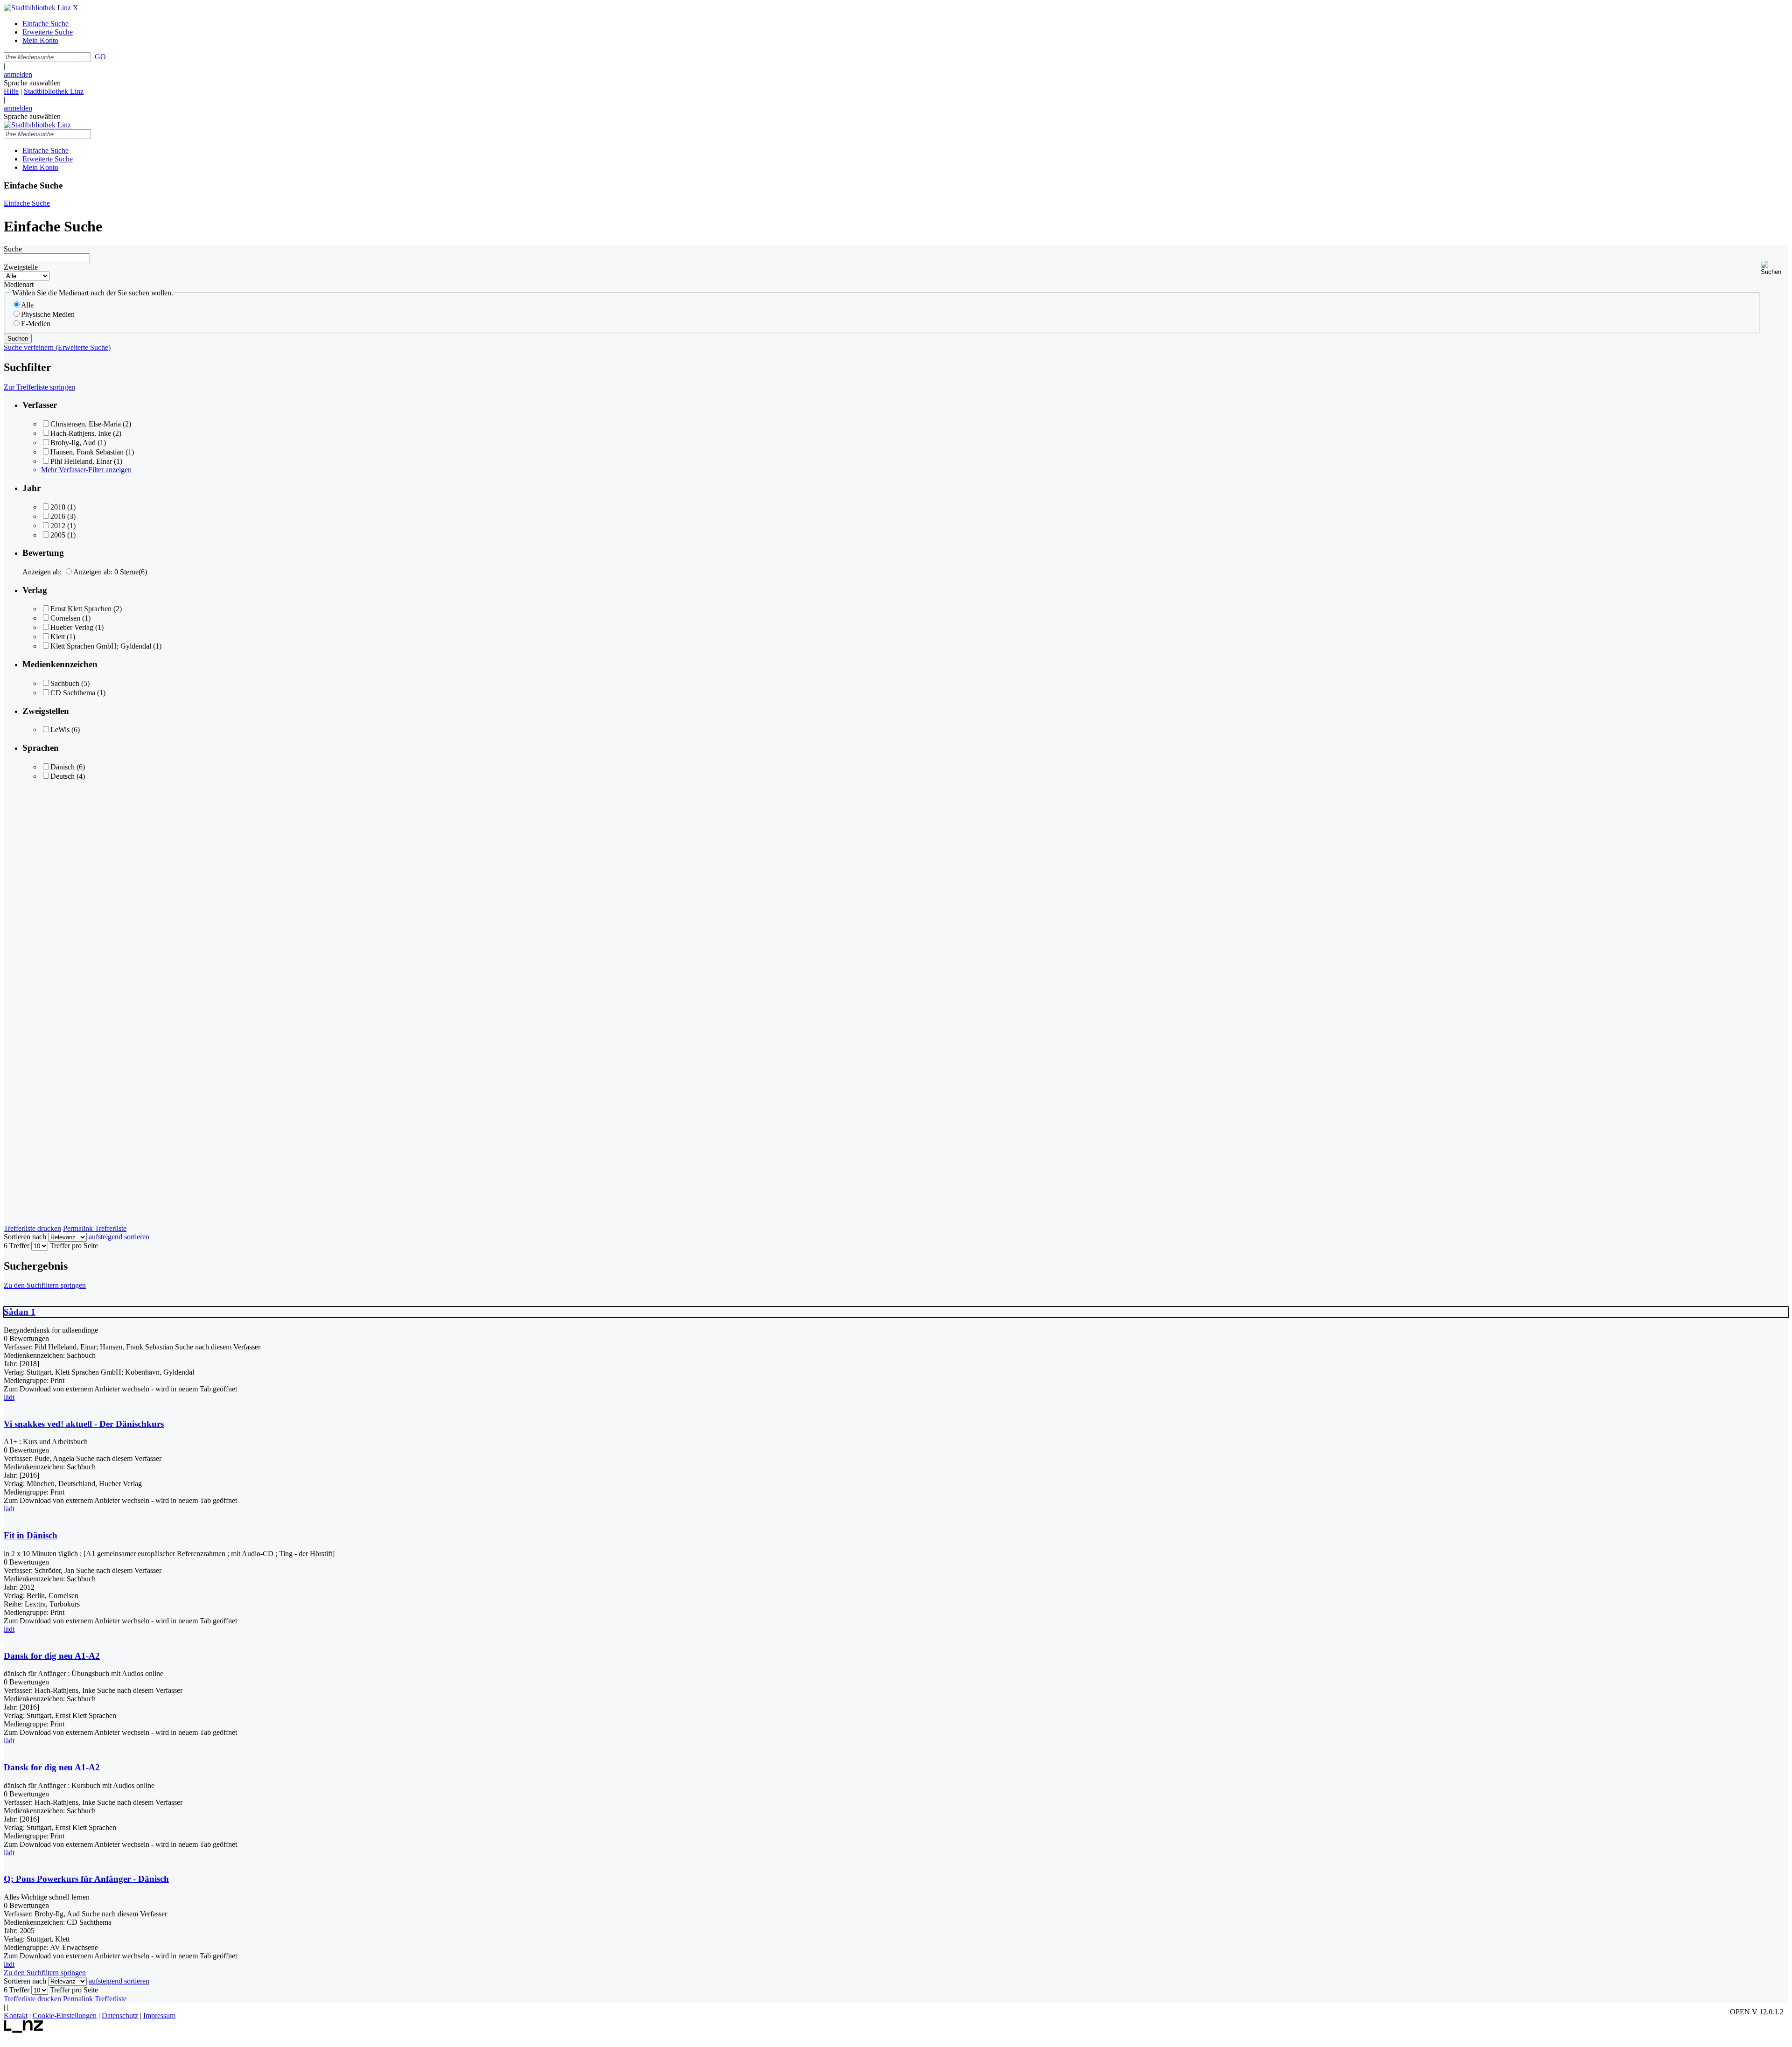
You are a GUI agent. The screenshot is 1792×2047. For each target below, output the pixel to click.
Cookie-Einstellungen (65, 2016)
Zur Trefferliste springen (39, 387)
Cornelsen (65, 618)
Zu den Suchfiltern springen (45, 1285)
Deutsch (63, 776)
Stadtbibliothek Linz (54, 91)
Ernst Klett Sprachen (81, 609)
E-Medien (36, 324)
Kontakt (16, 2016)
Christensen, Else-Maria (86, 424)
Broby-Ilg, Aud (73, 443)
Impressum (159, 2016)
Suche (13, 249)
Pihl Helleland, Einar (81, 461)
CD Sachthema (73, 693)
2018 (58, 507)
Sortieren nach (25, 1237)
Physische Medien (48, 314)
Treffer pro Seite (74, 1246)
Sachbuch (65, 683)
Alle (27, 305)
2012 (58, 526)
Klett (58, 637)
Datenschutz (120, 2016)
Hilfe (11, 91)
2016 (58, 516)
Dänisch (63, 767)
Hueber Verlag (72, 627)
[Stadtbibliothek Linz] (37, 8)
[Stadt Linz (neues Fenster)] (24, 2030)
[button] (1774, 268)
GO (100, 57)
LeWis (60, 730)
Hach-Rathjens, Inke (81, 433)
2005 (58, 535)
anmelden (18, 74)
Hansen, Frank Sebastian (87, 452)
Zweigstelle (21, 267)
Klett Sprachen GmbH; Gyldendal (101, 646)
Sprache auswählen (32, 83)
